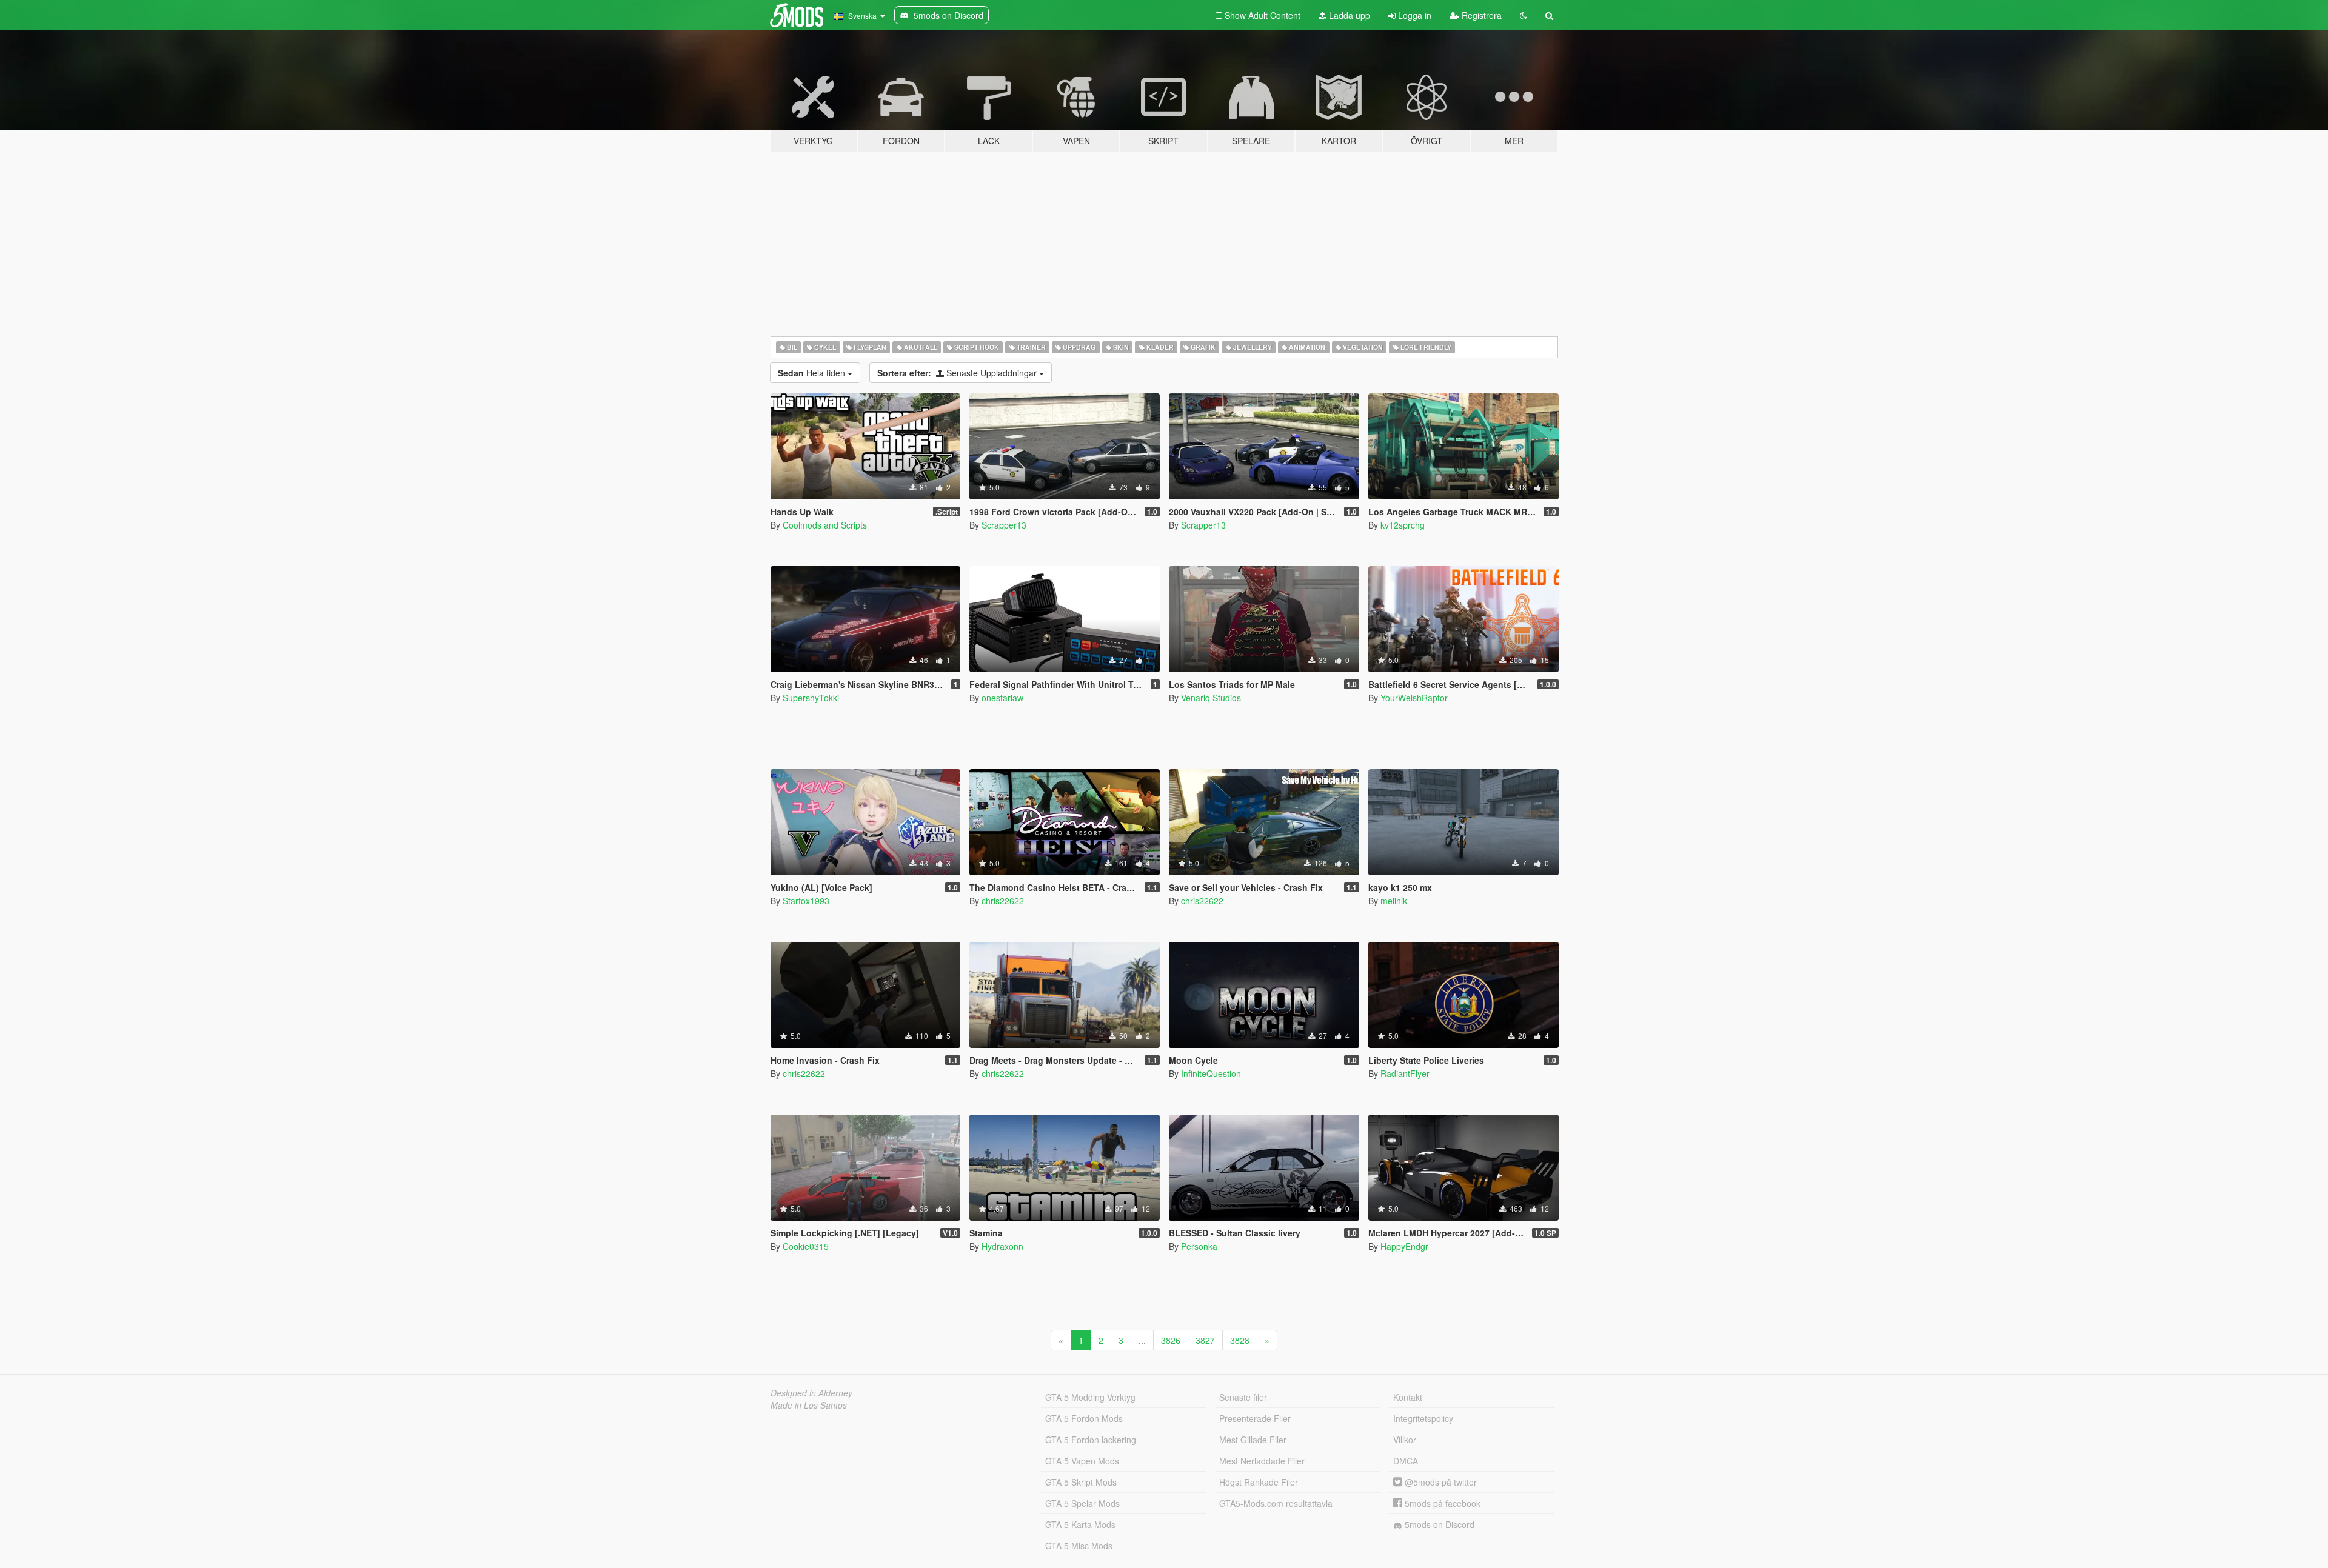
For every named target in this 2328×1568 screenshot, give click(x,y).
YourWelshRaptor (1414, 698)
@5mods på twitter (1440, 1482)
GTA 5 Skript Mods (1081, 1482)
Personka (1199, 1246)
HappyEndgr (1404, 1246)
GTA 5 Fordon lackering (1091, 1440)
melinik (1394, 901)
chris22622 (1003, 901)
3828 (1240, 1340)
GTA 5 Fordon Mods (1084, 1418)
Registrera (1480, 15)
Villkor (1405, 1440)
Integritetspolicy (1423, 1418)
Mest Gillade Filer (1253, 1440)
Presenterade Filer (1255, 1418)
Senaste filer (1243, 1397)
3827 (1205, 1340)
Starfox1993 (806, 901)
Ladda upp (1348, 15)
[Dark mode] (1524, 15)
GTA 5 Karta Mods (1080, 1524)
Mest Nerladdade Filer (1262, 1461)
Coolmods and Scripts (825, 525)
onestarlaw (1002, 698)
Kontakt (1408, 1397)
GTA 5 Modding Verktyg (1090, 1397)
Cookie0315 (806, 1246)
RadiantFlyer (1405, 1073)
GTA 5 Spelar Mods (1082, 1503)
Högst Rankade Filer (1259, 1482)
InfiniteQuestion (1211, 1073)
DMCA (1406, 1461)
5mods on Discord (1438, 1524)
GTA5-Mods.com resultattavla (1276, 1503)
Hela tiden (813, 373)
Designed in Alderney (811, 1393)
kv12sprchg (1403, 525)
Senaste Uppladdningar (958, 373)
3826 (1171, 1340)
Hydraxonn (1002, 1246)
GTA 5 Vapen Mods (1082, 1461)
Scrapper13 (1004, 525)
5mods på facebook (1441, 1503)
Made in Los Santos (809, 1405)
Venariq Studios (1211, 698)
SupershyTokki (811, 698)
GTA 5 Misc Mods (1079, 1546)
